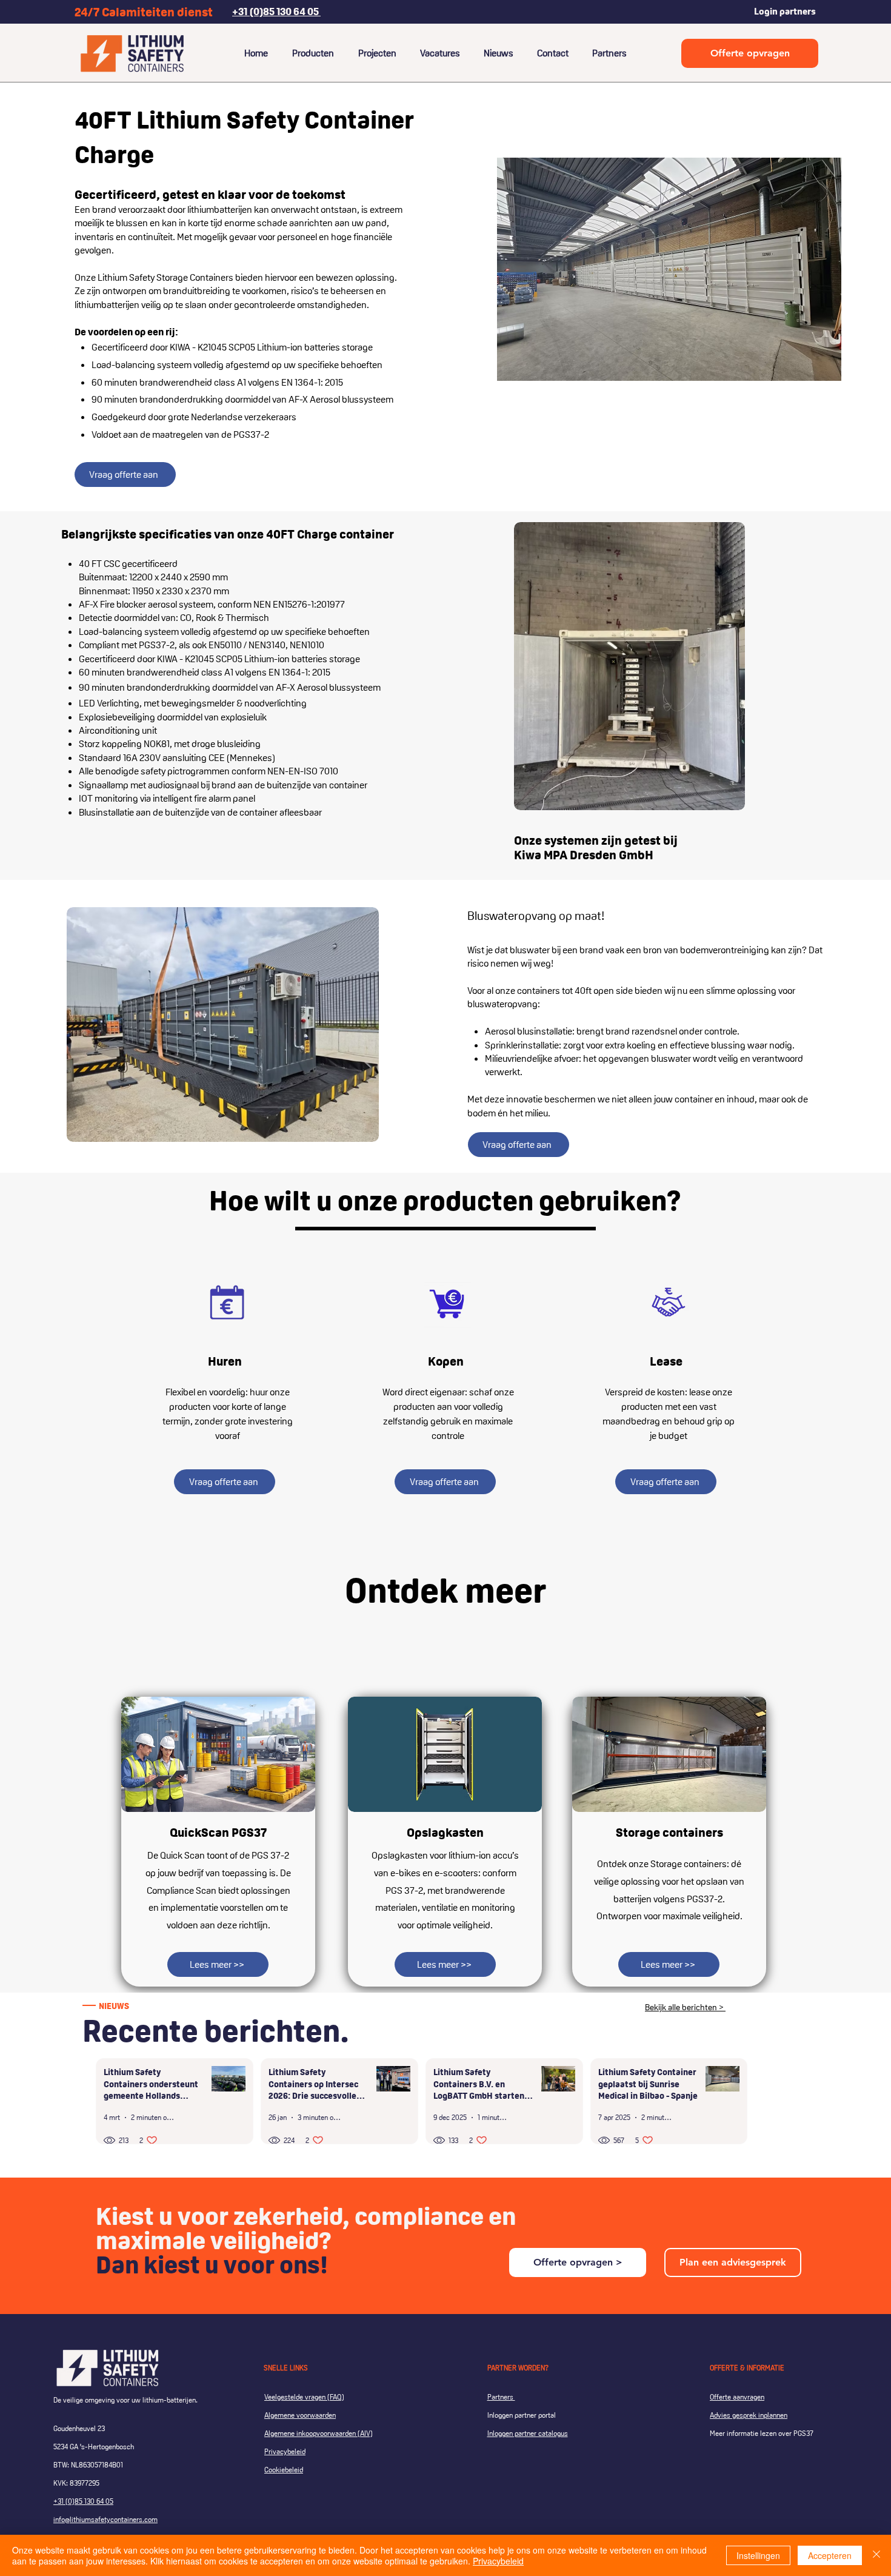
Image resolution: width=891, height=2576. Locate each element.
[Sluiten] (876, 2555)
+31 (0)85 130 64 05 (83, 2501)
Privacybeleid (498, 2561)
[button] (669, 269)
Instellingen (758, 2555)
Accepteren (830, 2555)
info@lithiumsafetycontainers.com (105, 2519)
